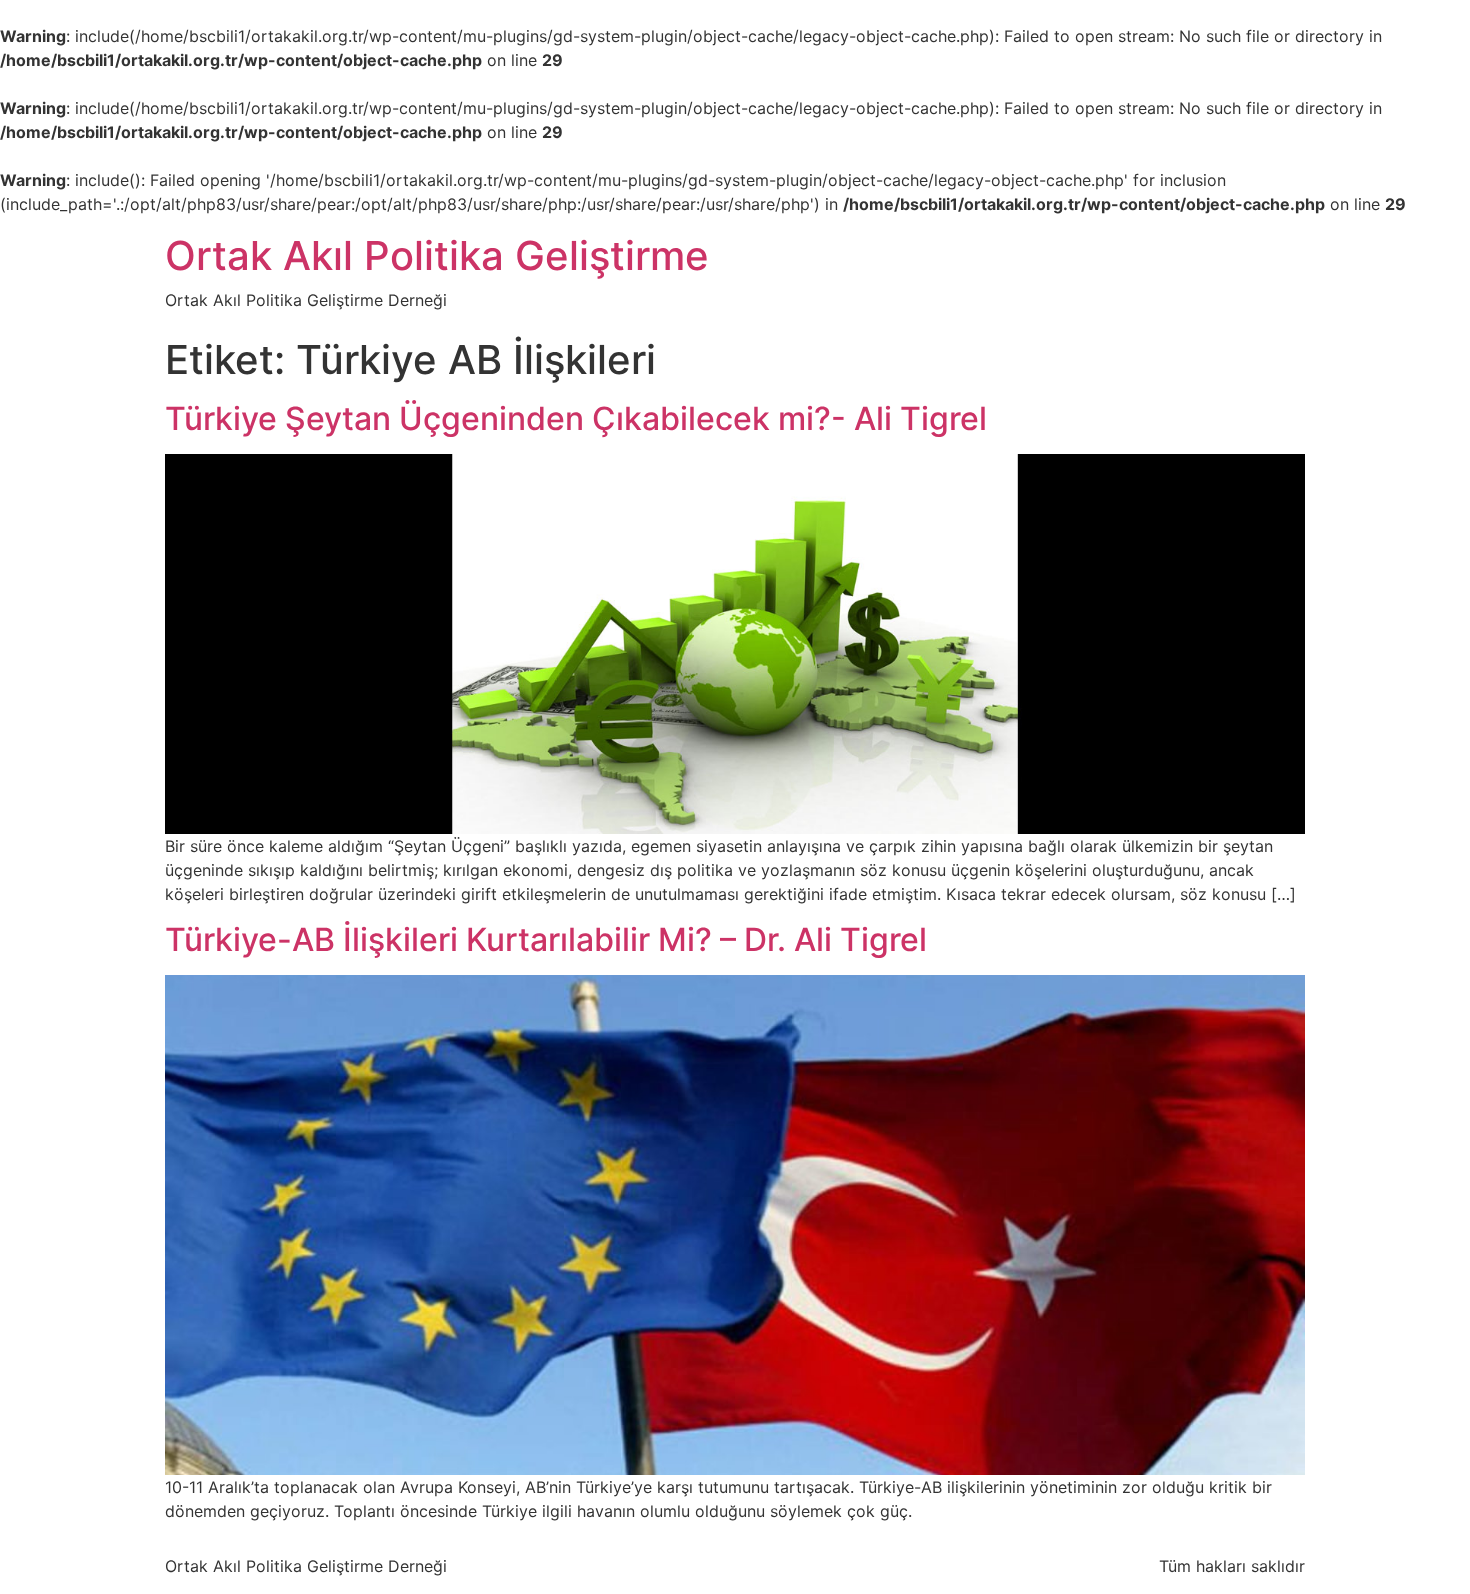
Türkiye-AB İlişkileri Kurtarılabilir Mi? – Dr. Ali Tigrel (546, 939)
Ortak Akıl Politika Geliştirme (437, 255)
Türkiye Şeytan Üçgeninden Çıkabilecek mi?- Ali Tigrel (576, 418)
